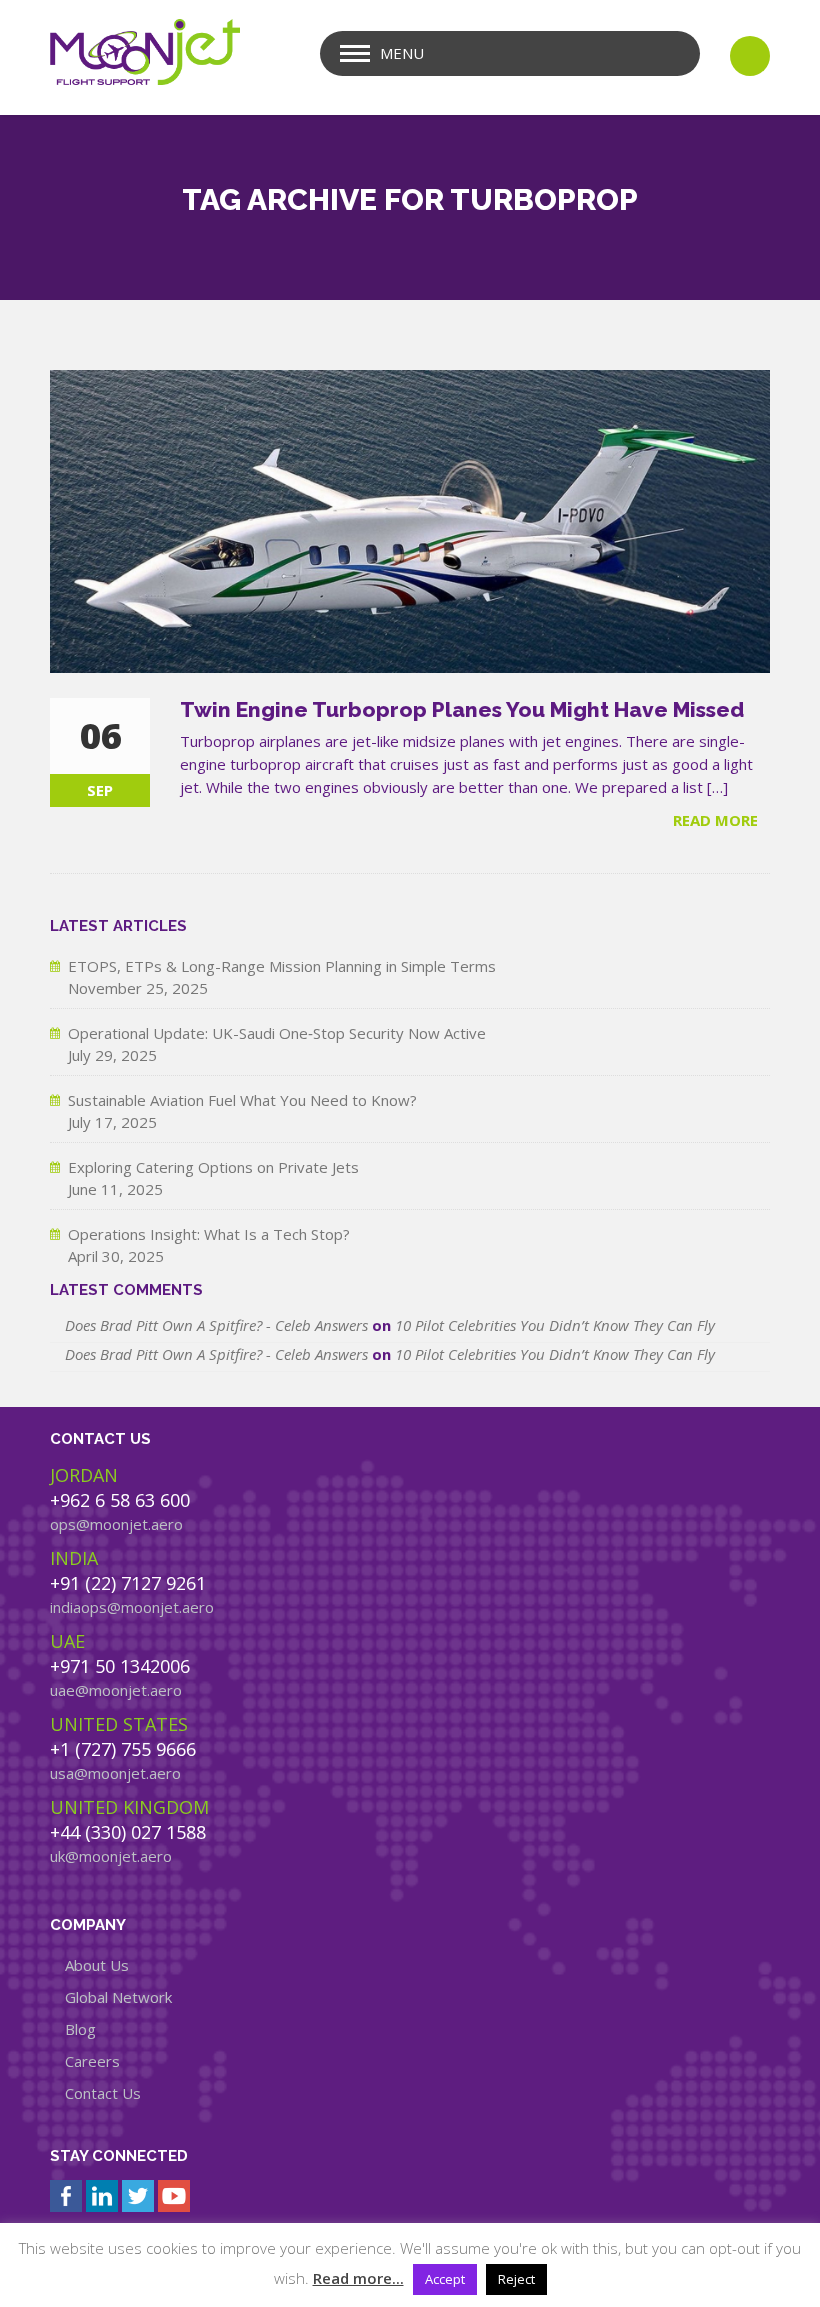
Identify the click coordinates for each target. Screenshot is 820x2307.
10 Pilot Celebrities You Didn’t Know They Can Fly (555, 1325)
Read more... (358, 2278)
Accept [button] (445, 2279)
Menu (402, 53)
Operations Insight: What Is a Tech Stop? (209, 1234)
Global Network (118, 1997)
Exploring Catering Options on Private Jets (213, 1167)
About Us (97, 1965)
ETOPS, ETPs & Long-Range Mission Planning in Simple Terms (282, 966)
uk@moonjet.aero (111, 1856)
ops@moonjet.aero (116, 1524)
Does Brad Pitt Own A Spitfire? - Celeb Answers (216, 1325)
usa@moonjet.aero (115, 1773)
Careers (92, 2061)
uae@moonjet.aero (116, 1690)
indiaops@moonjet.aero (132, 1607)
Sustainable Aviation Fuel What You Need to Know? (242, 1100)
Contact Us (103, 2093)
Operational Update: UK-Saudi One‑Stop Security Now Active (277, 1033)
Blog (80, 2029)
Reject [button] (516, 2279)
